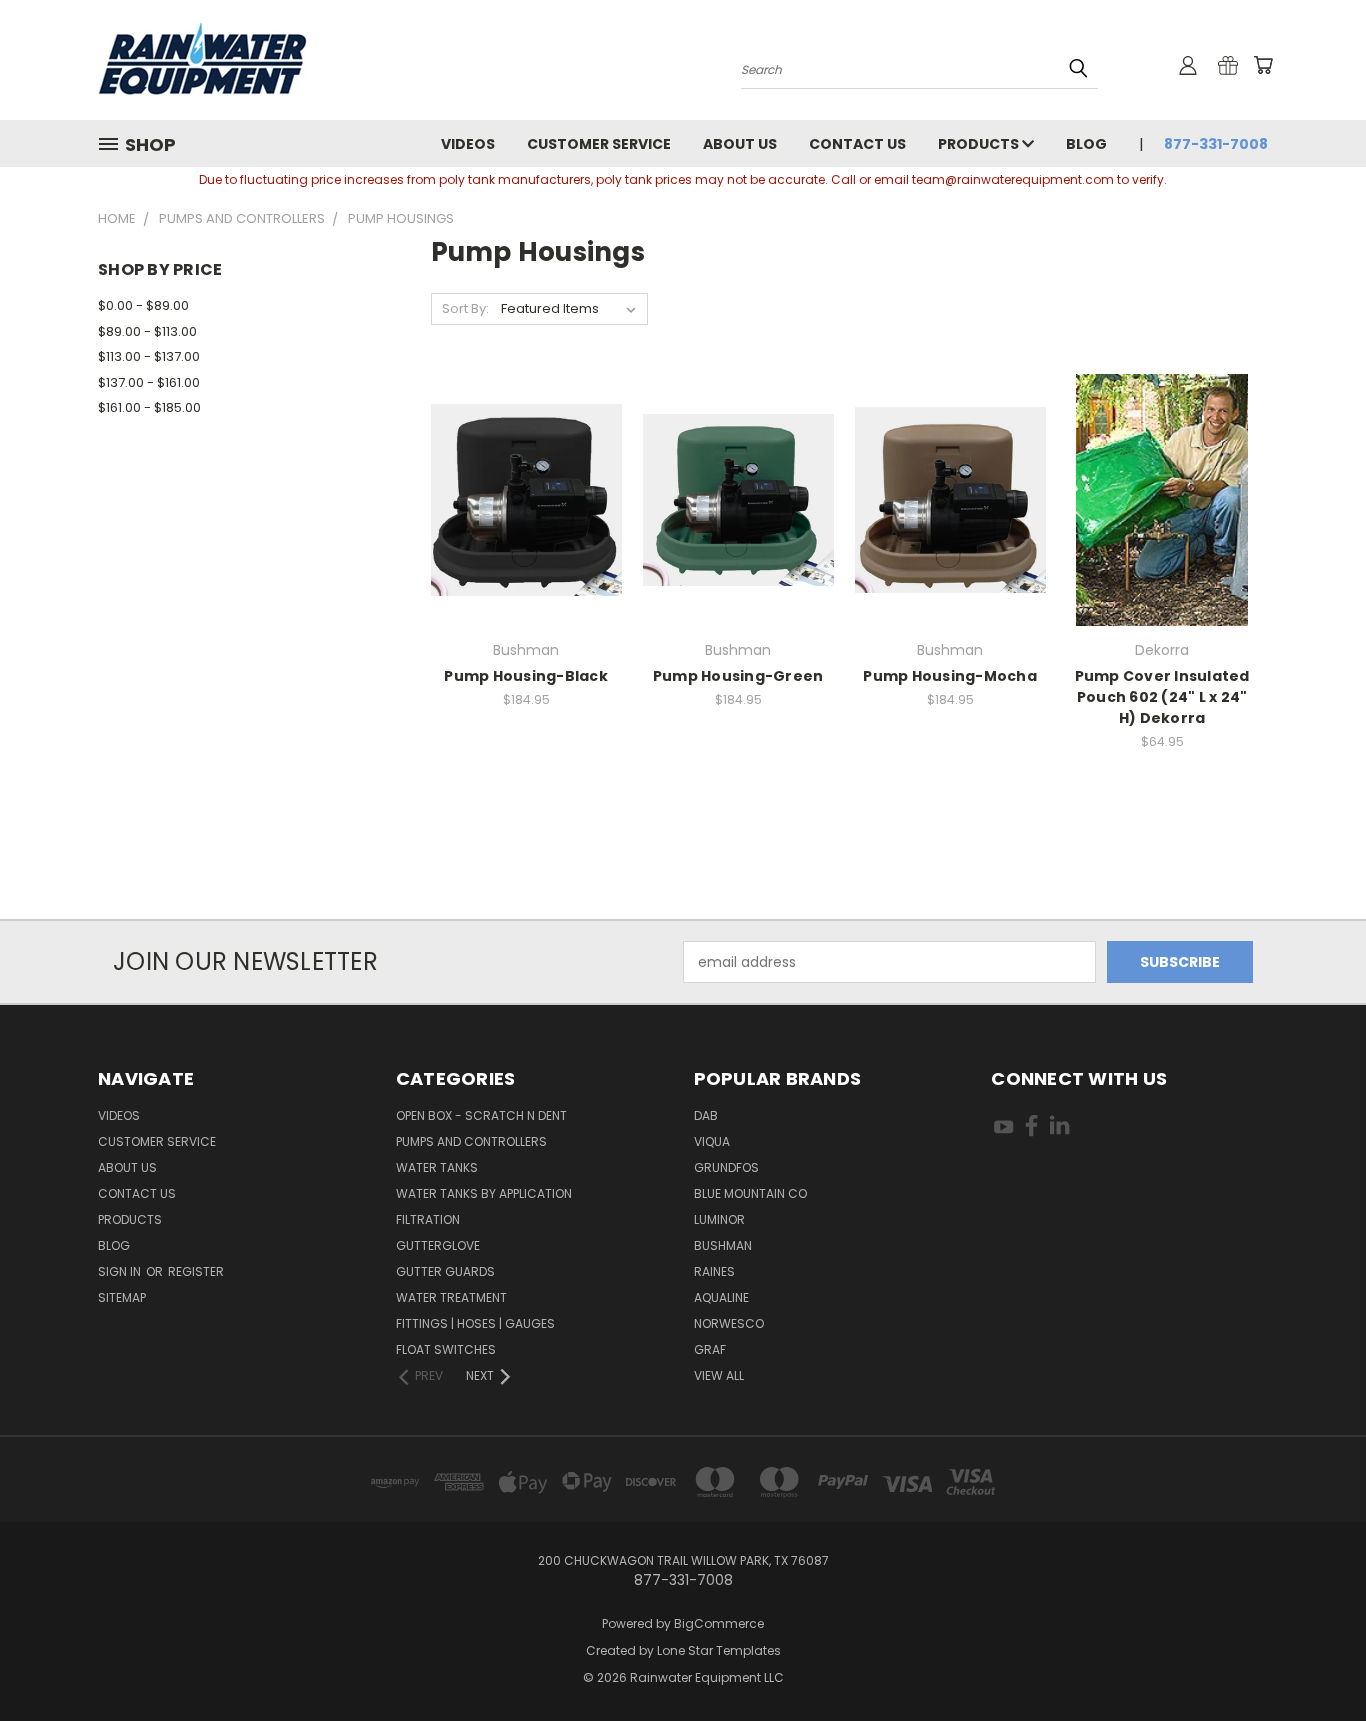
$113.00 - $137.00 (149, 356)
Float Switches (446, 1349)
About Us (740, 144)
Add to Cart (526, 534)
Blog (1086, 144)
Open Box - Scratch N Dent (481, 1115)
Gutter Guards (445, 1271)
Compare (519, 497)
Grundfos (726, 1167)
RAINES (714, 1271)
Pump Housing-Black (526, 676)
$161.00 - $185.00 (149, 407)
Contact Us (857, 144)
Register (196, 1271)
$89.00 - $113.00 (147, 331)
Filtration (428, 1219)
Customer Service (599, 144)
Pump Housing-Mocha (950, 676)
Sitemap (122, 1297)
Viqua (712, 1141)
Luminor (719, 1219)
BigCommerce (719, 1623)
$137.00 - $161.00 (149, 382)
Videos (468, 144)
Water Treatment (451, 1297)
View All (719, 1375)
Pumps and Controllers (471, 1141)
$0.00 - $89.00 (143, 305)
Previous (1313, 1658)
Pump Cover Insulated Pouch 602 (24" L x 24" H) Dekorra (1162, 697)
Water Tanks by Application (484, 1193)
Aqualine (721, 1297)
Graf (710, 1349)
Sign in (121, 1271)
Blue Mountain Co (750, 1193)
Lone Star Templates (719, 1650)
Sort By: (465, 308)
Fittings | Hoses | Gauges (475, 1323)
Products (980, 144)
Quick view (526, 458)
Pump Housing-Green (738, 676)
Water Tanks (437, 1167)
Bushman (723, 1245)
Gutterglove (438, 1245)
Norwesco (729, 1323)
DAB (706, 1115)
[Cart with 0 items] (1263, 65)
